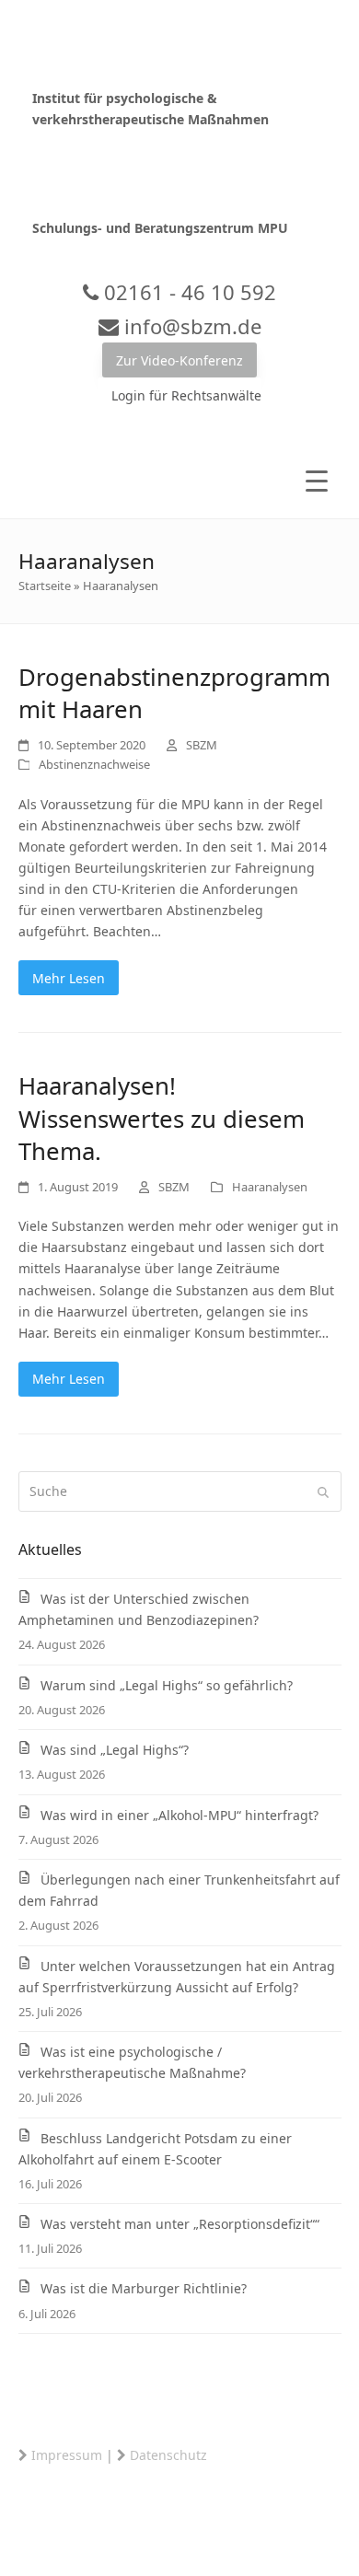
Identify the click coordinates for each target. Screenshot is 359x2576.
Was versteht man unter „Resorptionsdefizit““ (180, 2224)
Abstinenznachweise (94, 764)
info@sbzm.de (190, 326)
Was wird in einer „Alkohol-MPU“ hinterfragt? (179, 1815)
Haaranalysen (270, 1187)
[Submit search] (323, 1491)
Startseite (45, 586)
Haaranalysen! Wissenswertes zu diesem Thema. (162, 1118)
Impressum (67, 2455)
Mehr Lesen (69, 978)
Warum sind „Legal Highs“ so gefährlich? (167, 1685)
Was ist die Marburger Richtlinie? (144, 2288)
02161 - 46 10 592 (187, 292)
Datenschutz (168, 2455)
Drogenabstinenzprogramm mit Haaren (174, 693)
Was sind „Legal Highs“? (115, 1750)
